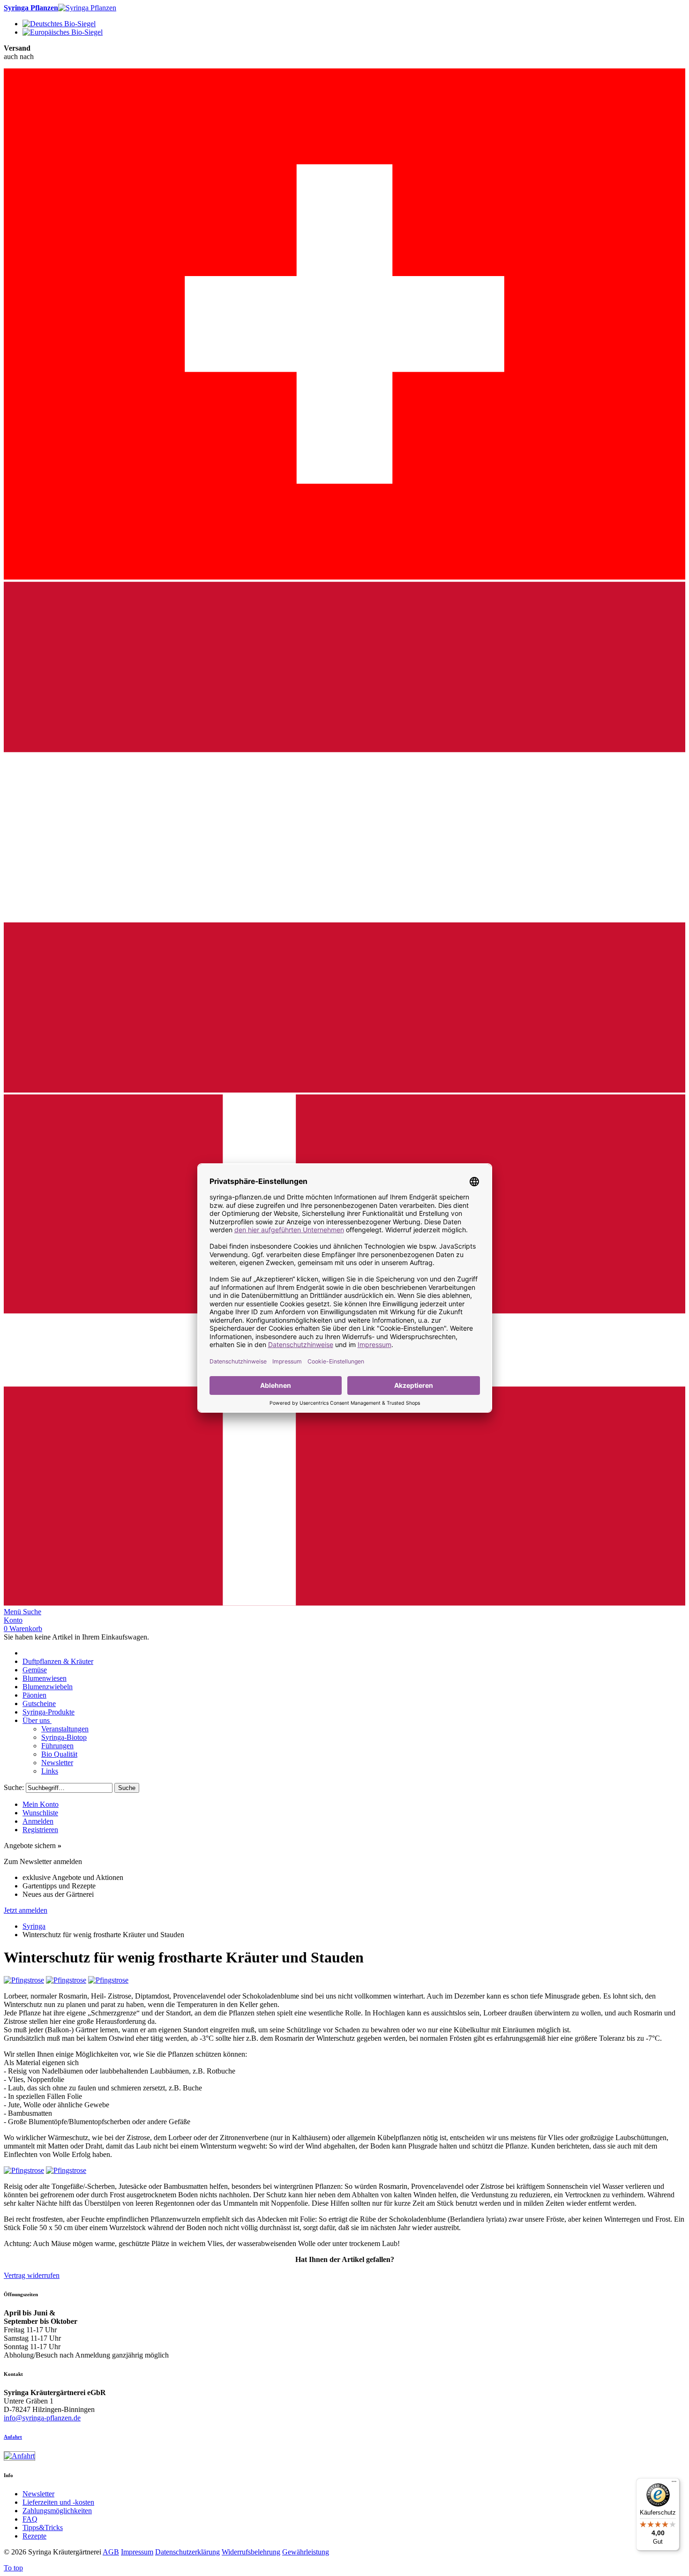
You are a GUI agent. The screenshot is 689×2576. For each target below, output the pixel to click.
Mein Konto (41, 1804)
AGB (111, 2552)
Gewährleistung (306, 2552)
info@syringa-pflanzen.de (42, 2418)
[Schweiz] (344, 577)
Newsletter (38, 2494)
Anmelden (38, 1821)
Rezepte (34, 2536)
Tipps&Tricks (43, 2527)
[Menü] (674, 2484)
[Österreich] (344, 1090)
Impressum (137, 2552)
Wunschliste (40, 1813)
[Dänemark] (344, 1603)
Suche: (14, 1787)
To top (13, 2568)
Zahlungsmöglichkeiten (57, 2511)
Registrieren (40, 1830)
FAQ (30, 2519)
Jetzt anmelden (26, 1910)
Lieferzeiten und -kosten (58, 2502)
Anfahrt (13, 2437)
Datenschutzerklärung (187, 2552)
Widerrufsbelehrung (251, 2552)
